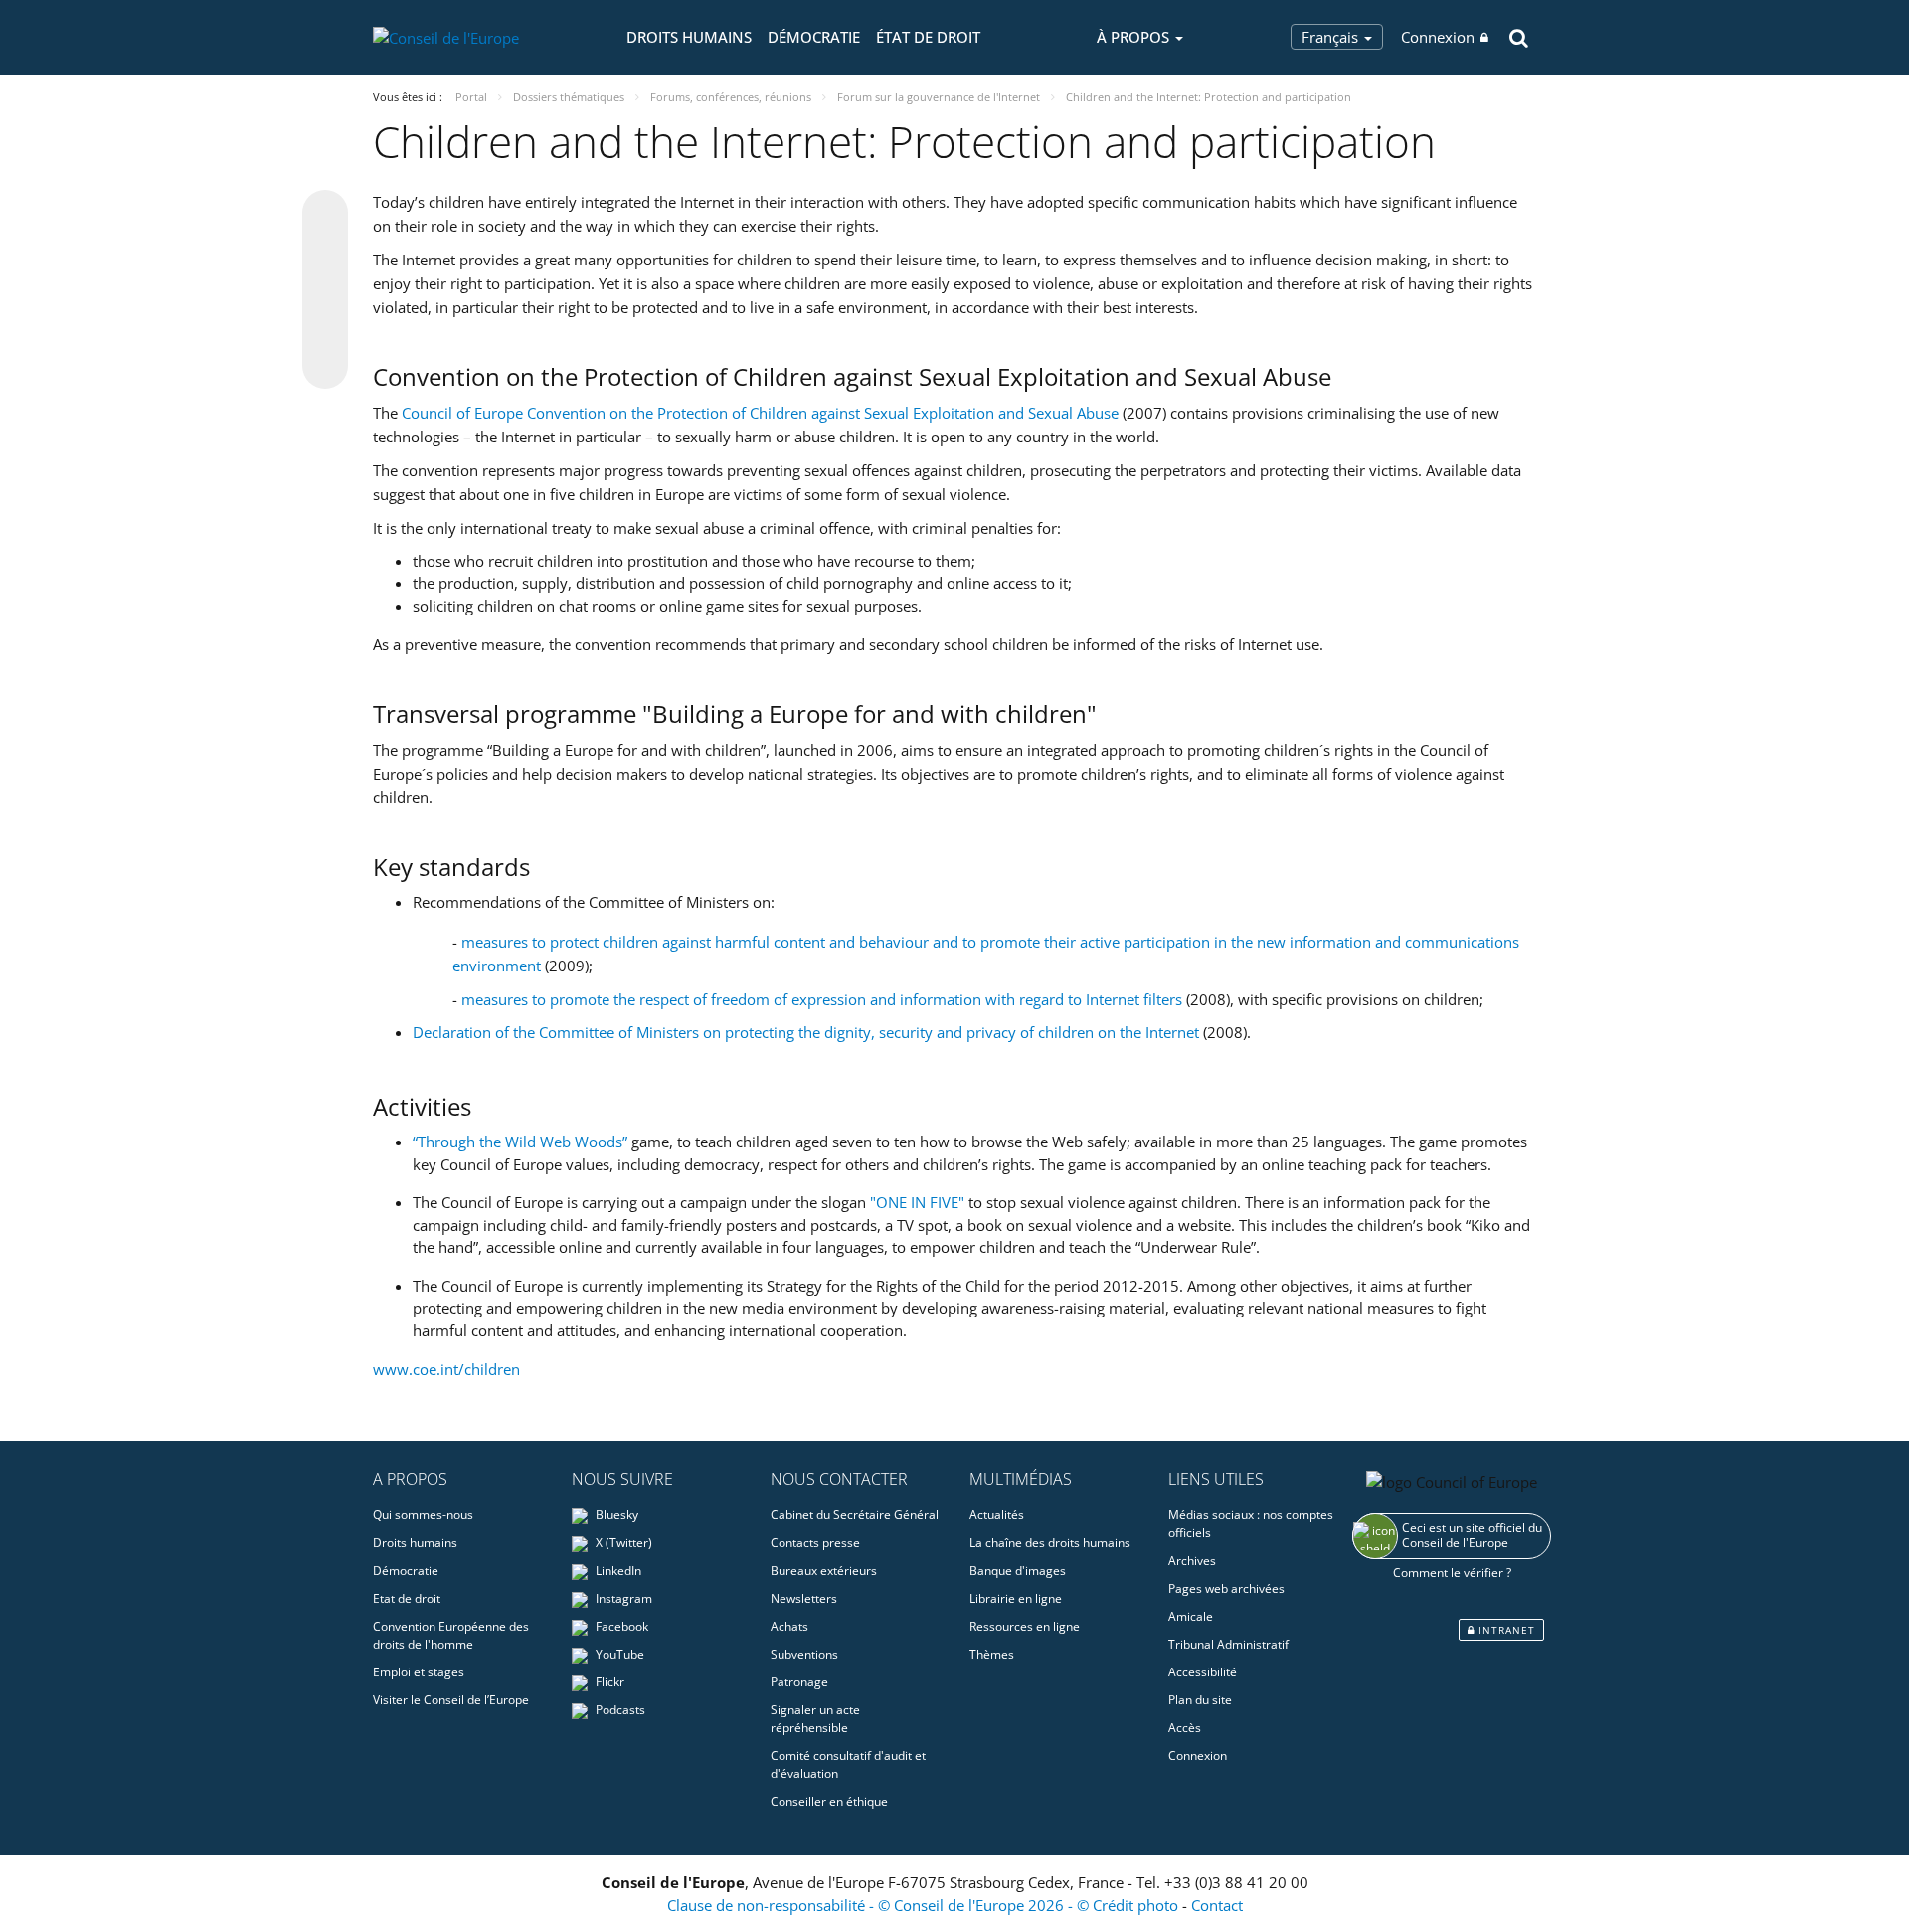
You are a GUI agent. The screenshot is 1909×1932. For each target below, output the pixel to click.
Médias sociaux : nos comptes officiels (1251, 1524)
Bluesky (615, 1515)
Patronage (799, 1682)
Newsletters (804, 1598)
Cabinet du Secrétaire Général (855, 1515)
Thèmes (992, 1654)
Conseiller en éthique (829, 1801)
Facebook (620, 1626)
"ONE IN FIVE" (917, 1202)
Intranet (1505, 1630)
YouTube (618, 1654)
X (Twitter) (622, 1543)
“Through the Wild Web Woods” (522, 1142)
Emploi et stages (419, 1672)
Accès (1185, 1728)
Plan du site (1200, 1700)
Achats (789, 1626)
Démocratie (814, 37)
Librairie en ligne (1016, 1598)
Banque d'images (1018, 1571)
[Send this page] (325, 366)
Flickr (608, 1682)
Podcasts (619, 1710)
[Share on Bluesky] (325, 215)
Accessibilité (1203, 1672)
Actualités (997, 1515)
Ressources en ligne (1025, 1626)
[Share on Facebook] (325, 290)
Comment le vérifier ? (1452, 1573)
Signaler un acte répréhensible (815, 1719)
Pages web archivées (1226, 1588)
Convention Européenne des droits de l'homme (451, 1635)
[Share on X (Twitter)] (325, 253)
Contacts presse (815, 1543)
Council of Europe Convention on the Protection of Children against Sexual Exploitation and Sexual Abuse (760, 413)
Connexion (1438, 37)
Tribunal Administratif (1228, 1644)
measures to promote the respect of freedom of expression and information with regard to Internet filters (822, 999)
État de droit (928, 37)
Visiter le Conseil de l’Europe (451, 1700)
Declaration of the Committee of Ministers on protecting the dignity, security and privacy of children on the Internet (806, 1032)
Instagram (622, 1598)
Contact (1217, 1905)
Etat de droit (407, 1598)
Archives (1192, 1561)
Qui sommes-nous (423, 1515)
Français (1332, 37)
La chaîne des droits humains (1050, 1543)
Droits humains (689, 37)
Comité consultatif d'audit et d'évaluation (848, 1764)
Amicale (1191, 1616)
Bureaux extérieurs (824, 1571)
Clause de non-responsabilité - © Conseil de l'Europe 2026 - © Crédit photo (925, 1905)
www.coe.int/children (446, 1369)
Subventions (804, 1654)
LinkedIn (617, 1571)
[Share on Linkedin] (325, 328)
